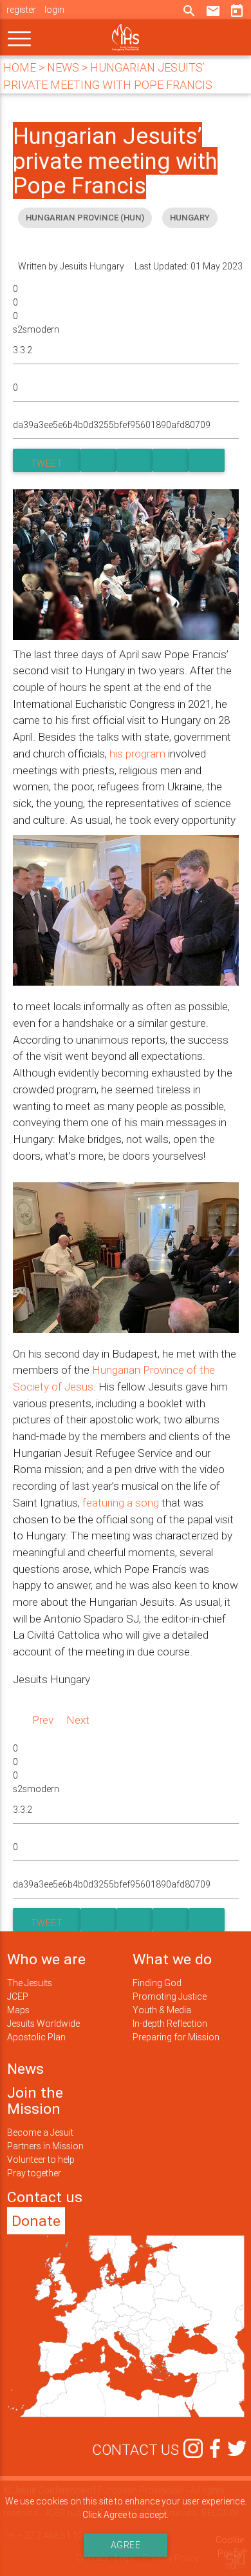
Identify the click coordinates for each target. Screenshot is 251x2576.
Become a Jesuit (40, 2132)
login (54, 10)
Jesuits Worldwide (43, 2024)
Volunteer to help (41, 2160)
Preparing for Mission (176, 2037)
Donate (36, 2221)
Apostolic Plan (36, 2037)
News (25, 2069)
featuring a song (121, 1503)
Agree (126, 2545)
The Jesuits (30, 1983)
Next (78, 1720)
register (21, 10)
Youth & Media (162, 2010)
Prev (43, 1720)
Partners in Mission (45, 2146)
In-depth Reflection (170, 2024)
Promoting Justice (170, 1996)
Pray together (34, 2173)
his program (137, 754)
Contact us (45, 2197)
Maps (18, 2010)
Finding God (157, 1983)
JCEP (18, 1996)
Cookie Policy (230, 2547)
